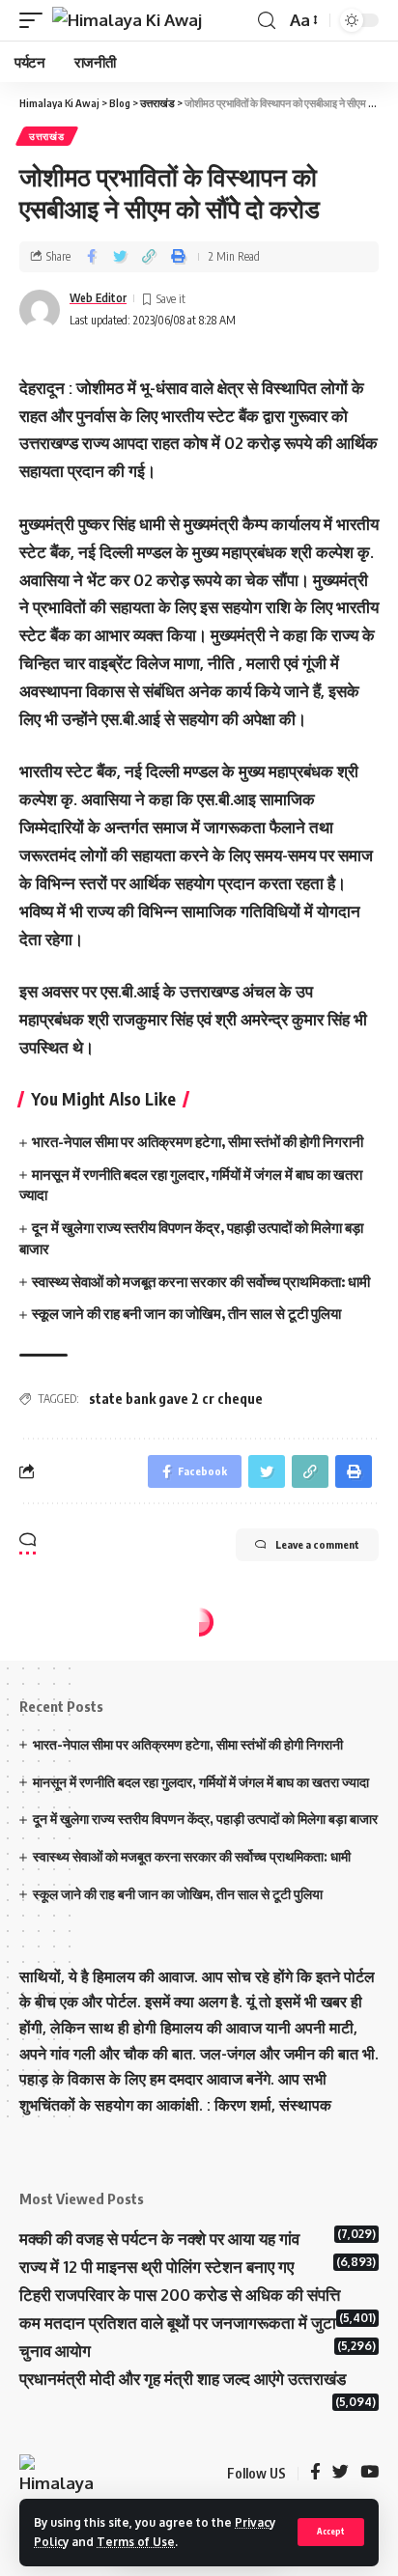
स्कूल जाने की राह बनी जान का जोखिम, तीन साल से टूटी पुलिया (186, 1313)
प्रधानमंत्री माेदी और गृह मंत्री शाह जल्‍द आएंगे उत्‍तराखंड (183, 2379)
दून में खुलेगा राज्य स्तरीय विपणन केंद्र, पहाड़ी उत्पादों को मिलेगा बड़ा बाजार (205, 1819)
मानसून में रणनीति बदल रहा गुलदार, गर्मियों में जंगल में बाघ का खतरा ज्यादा (202, 1782)
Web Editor (98, 298)
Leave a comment (317, 1544)
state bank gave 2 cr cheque (176, 1399)
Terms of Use (136, 2542)
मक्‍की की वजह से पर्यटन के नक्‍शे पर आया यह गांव (159, 2239)
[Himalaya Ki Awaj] (127, 20)
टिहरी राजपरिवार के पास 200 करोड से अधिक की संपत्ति (180, 2295)
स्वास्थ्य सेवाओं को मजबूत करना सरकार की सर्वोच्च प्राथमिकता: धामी (201, 1281)
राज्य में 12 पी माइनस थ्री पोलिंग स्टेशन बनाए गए (156, 2267)
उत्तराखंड (47, 136)
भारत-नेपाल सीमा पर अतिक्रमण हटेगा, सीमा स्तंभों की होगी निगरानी (198, 1141)
